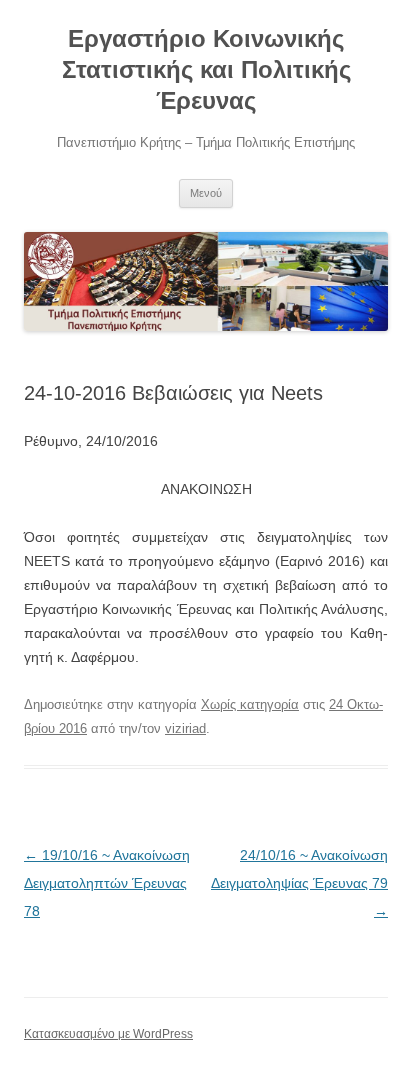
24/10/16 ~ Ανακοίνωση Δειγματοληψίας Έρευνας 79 (299, 883)
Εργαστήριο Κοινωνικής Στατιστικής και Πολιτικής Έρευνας (206, 69)
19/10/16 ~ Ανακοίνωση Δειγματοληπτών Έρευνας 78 (107, 883)
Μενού (206, 193)
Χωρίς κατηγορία (250, 704)
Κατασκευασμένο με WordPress (108, 1034)
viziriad (185, 728)
